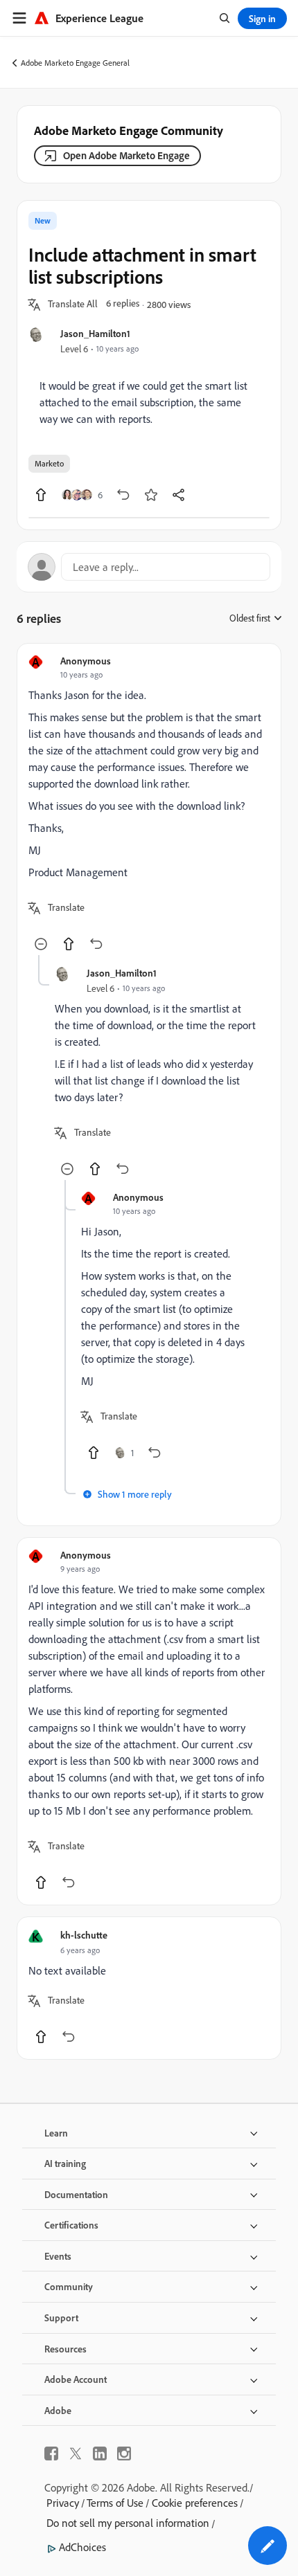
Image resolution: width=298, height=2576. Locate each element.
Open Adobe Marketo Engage (126, 155)
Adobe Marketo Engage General (75, 63)
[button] (73, 305)
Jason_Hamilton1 (95, 333)
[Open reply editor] (149, 567)
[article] (149, 805)
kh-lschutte (84, 1935)
